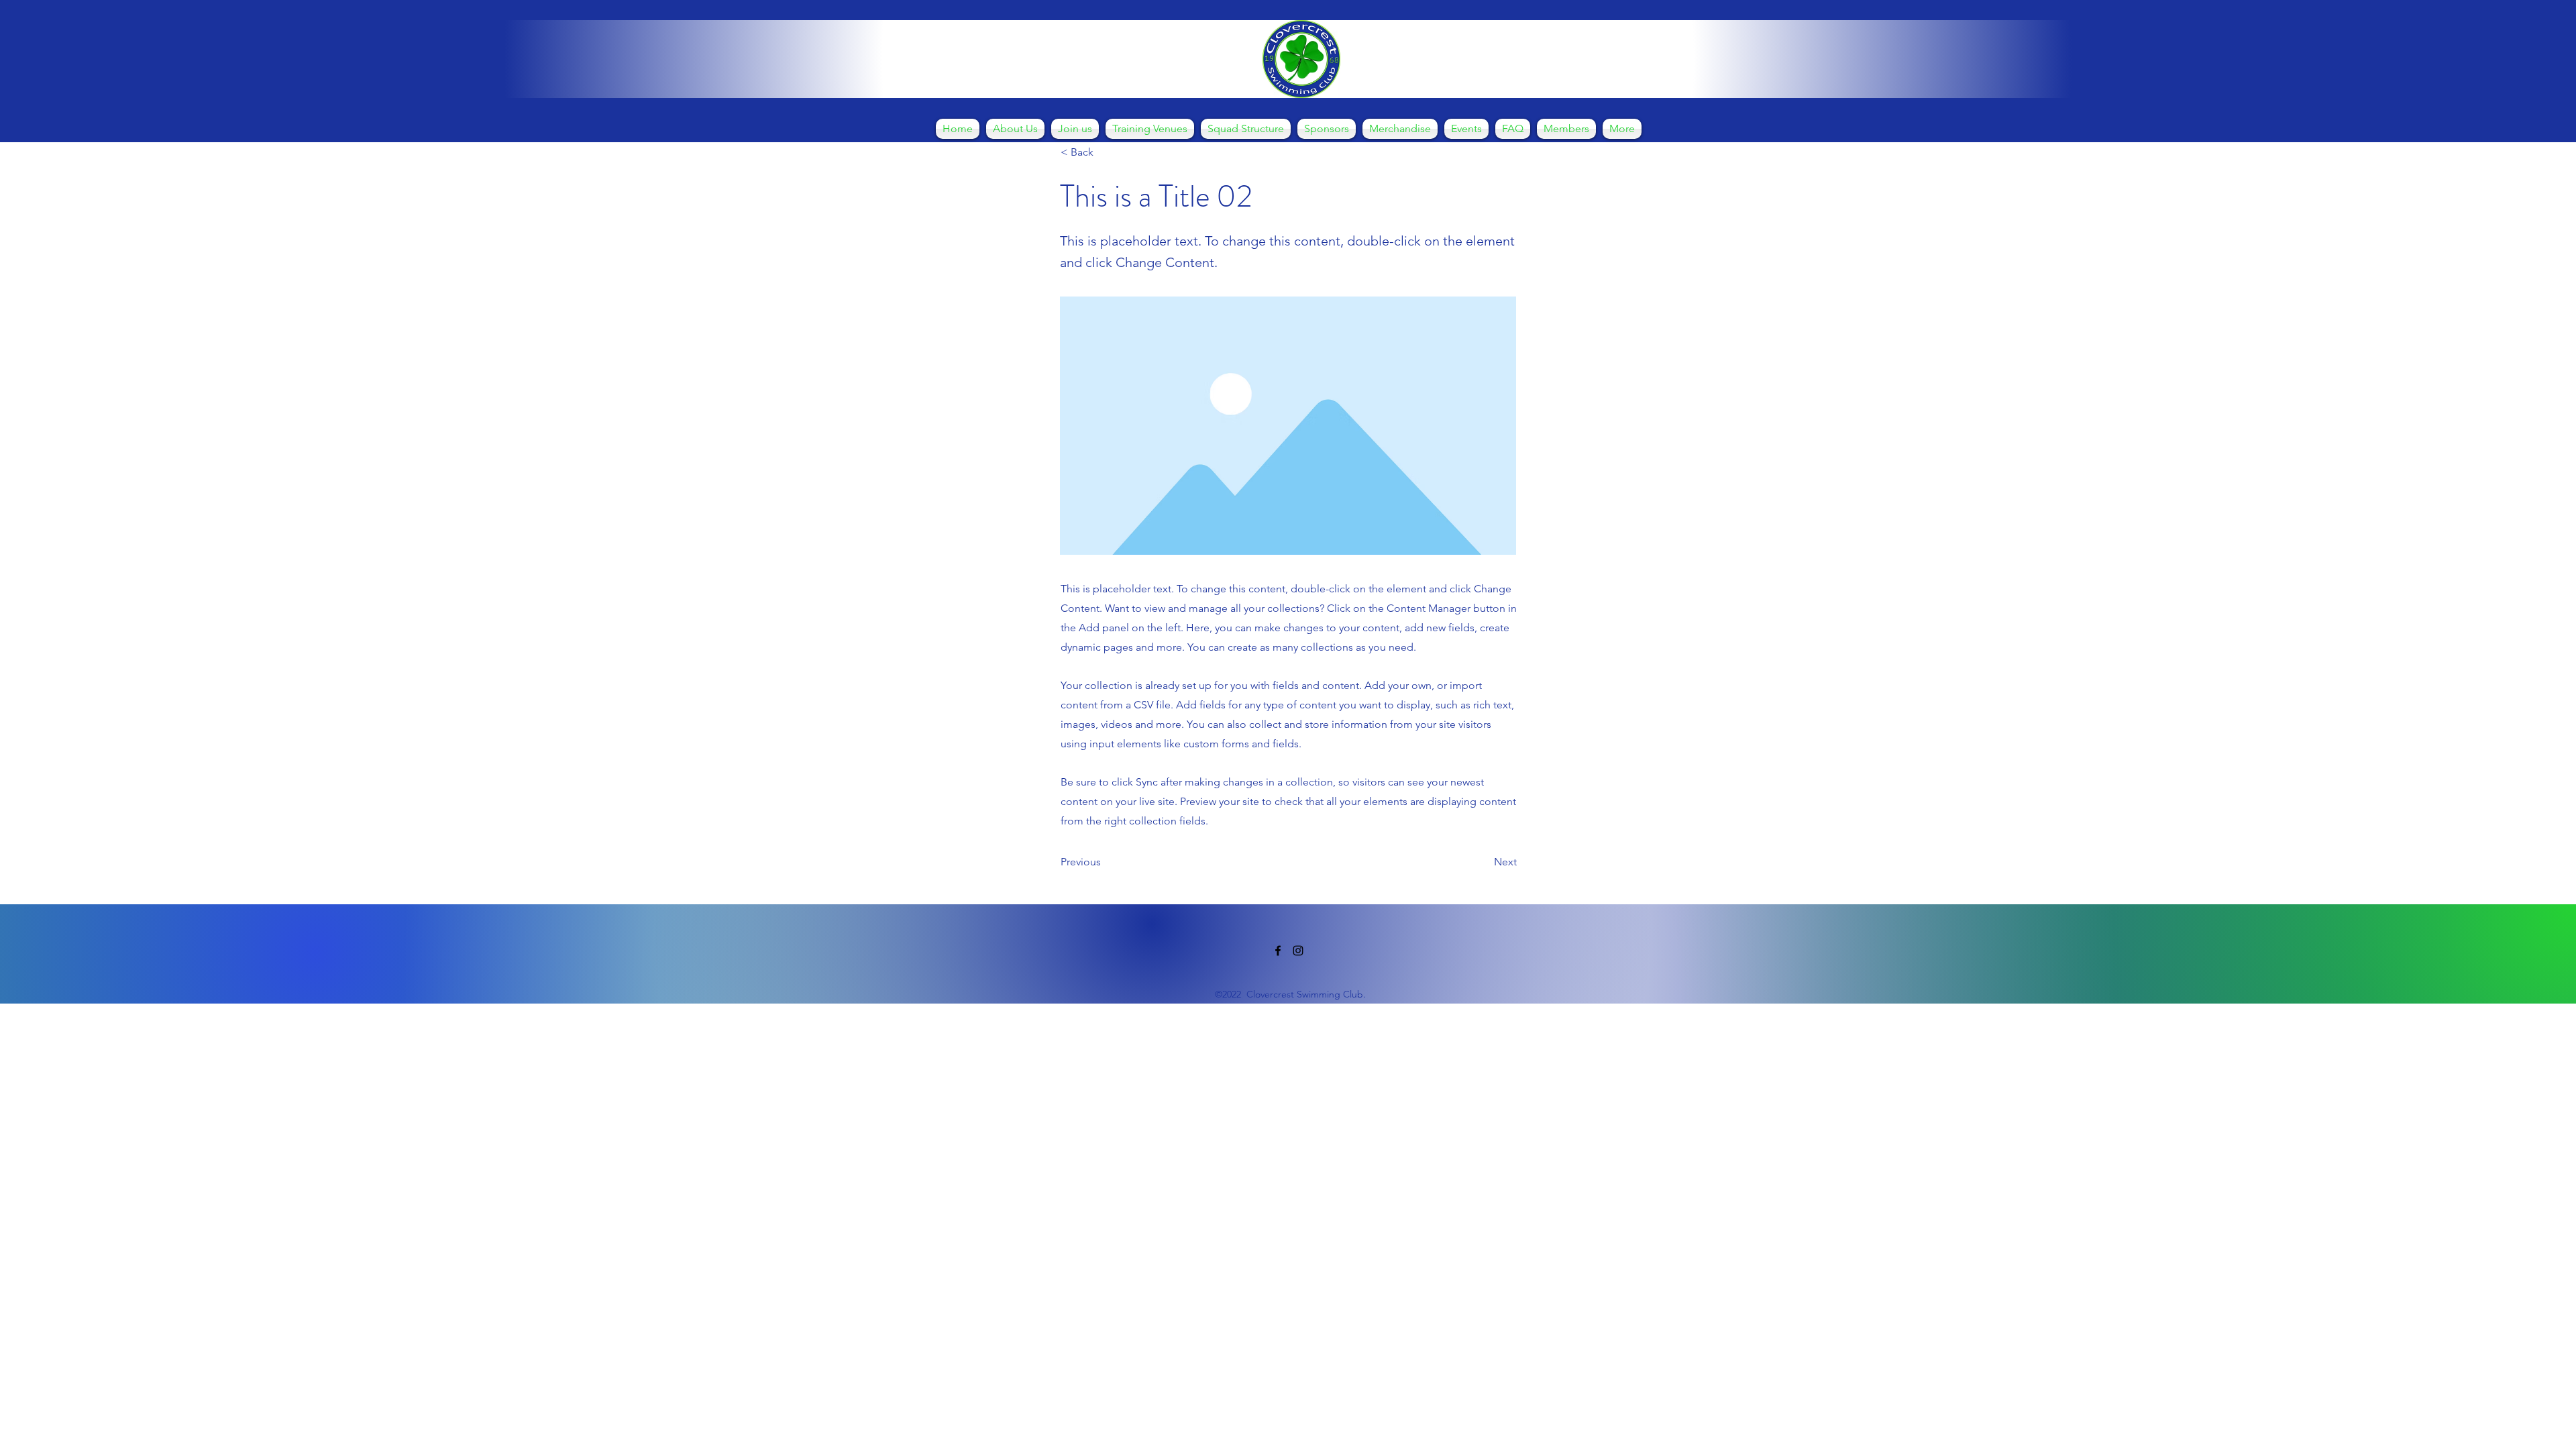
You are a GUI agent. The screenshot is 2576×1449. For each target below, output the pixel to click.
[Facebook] (1278, 951)
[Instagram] (1298, 951)
